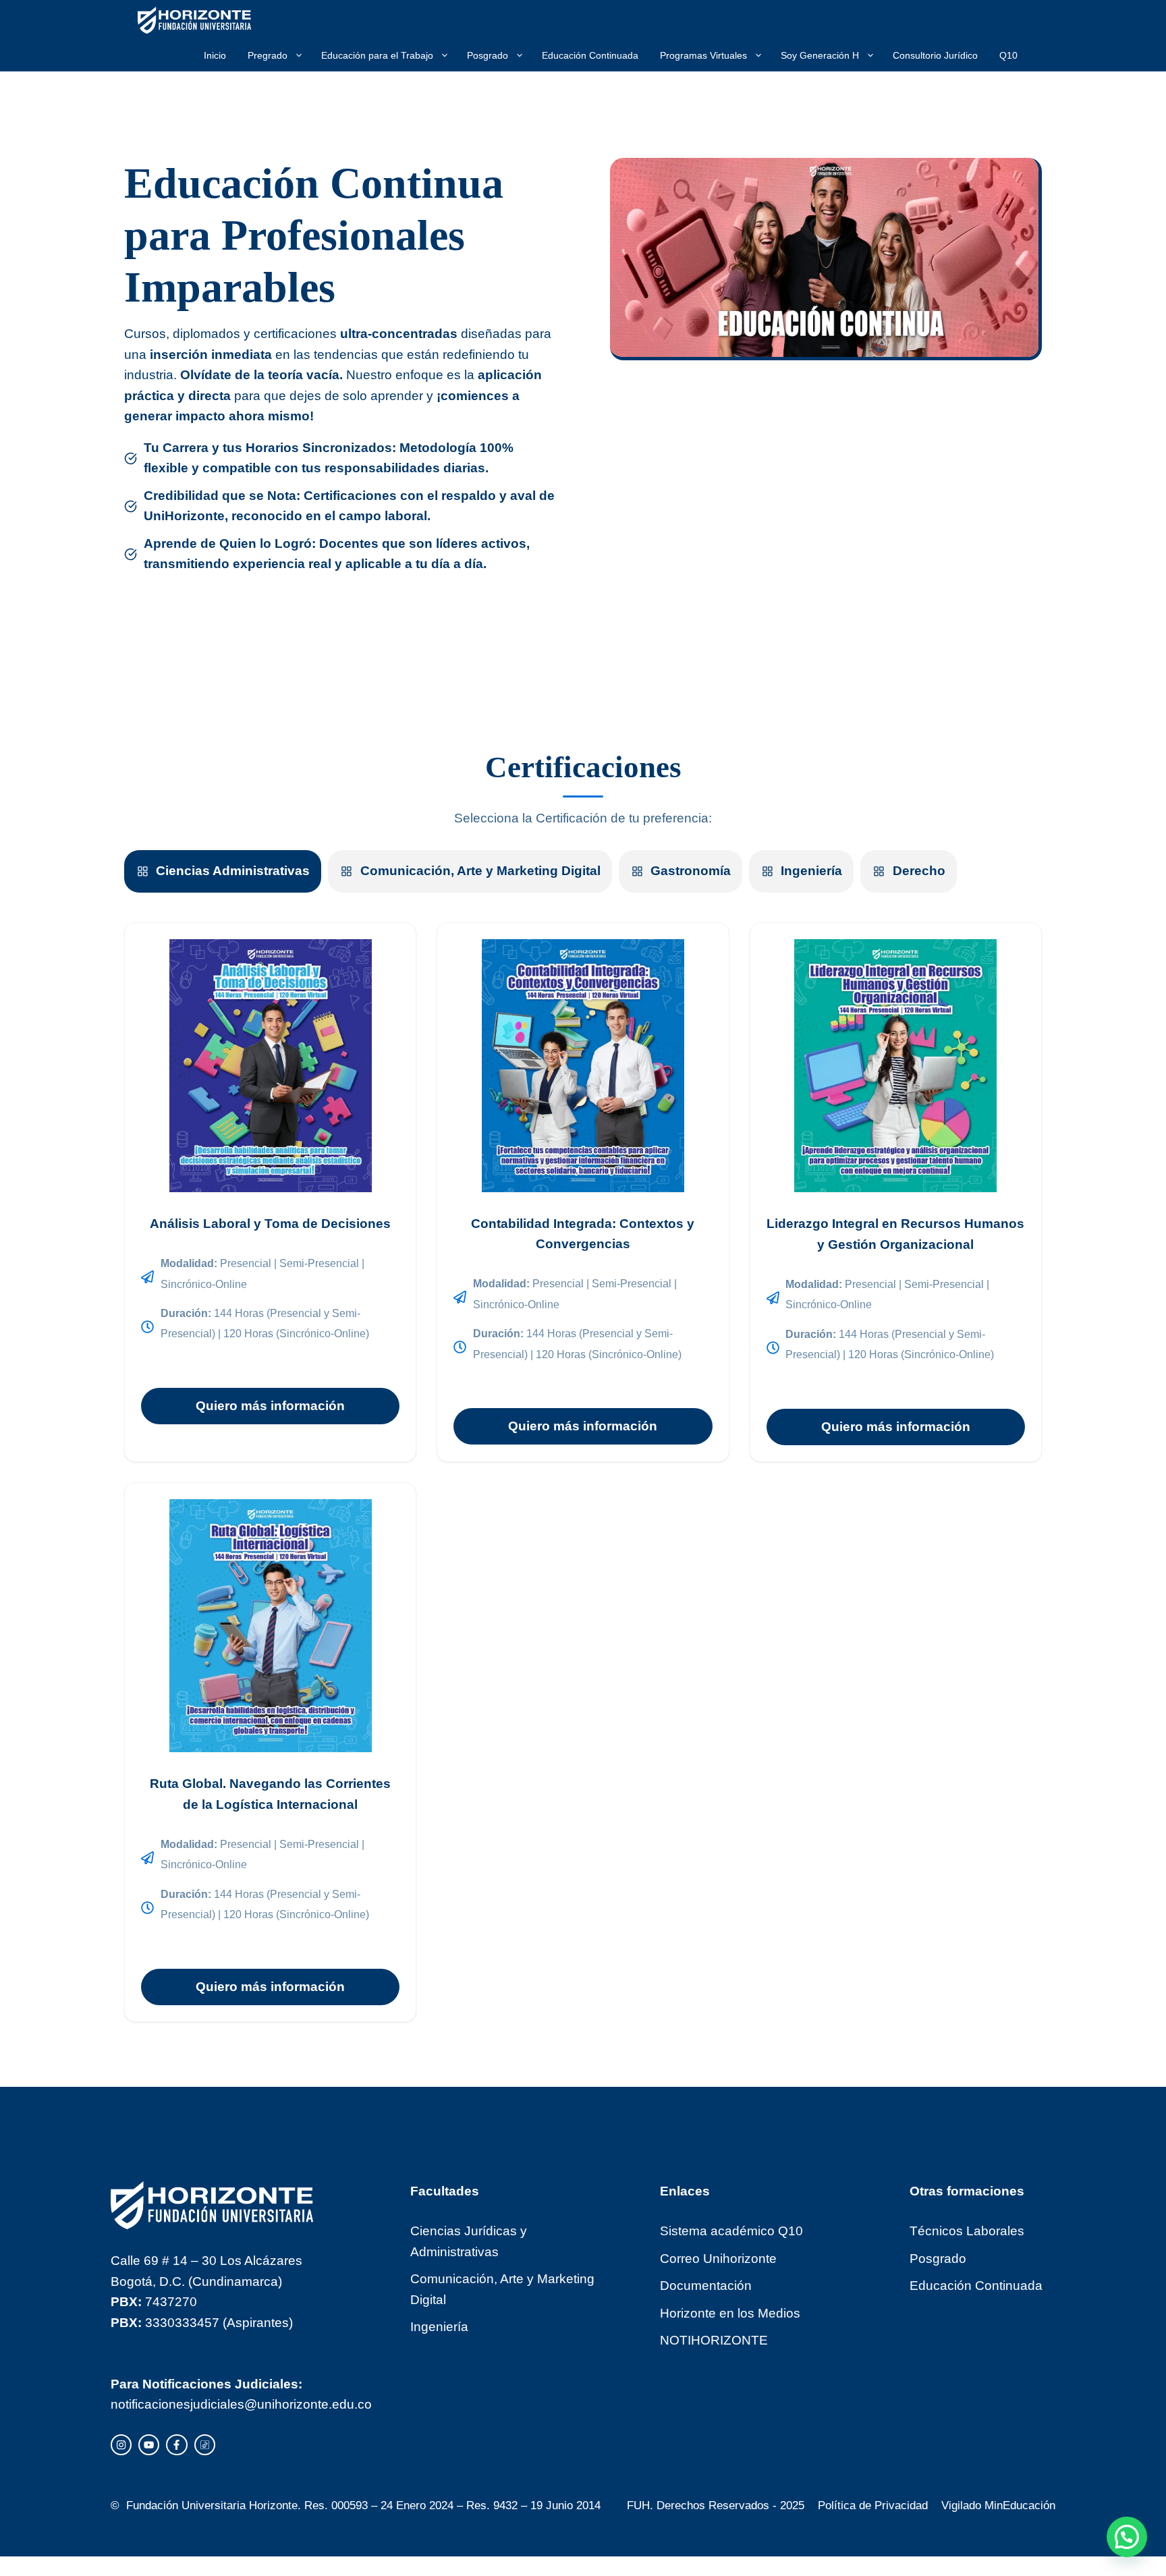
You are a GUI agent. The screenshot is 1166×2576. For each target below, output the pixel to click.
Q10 (1008, 55)
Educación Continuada (590, 55)
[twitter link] (149, 2445)
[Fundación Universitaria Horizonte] (194, 20)
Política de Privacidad (873, 2505)
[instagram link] (121, 2445)
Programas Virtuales (703, 55)
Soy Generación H (820, 55)
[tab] (223, 871)
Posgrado (488, 55)
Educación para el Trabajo (377, 55)
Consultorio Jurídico (935, 55)
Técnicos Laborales (967, 2231)
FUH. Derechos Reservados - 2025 (716, 2505)
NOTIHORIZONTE (714, 2340)
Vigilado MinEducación (998, 2505)
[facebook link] (176, 2445)
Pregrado (268, 55)
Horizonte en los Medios (730, 2313)
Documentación (706, 2286)
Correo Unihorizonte (718, 2259)
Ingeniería (439, 2327)
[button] (1127, 2537)
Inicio (215, 55)
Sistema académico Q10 (731, 2231)
